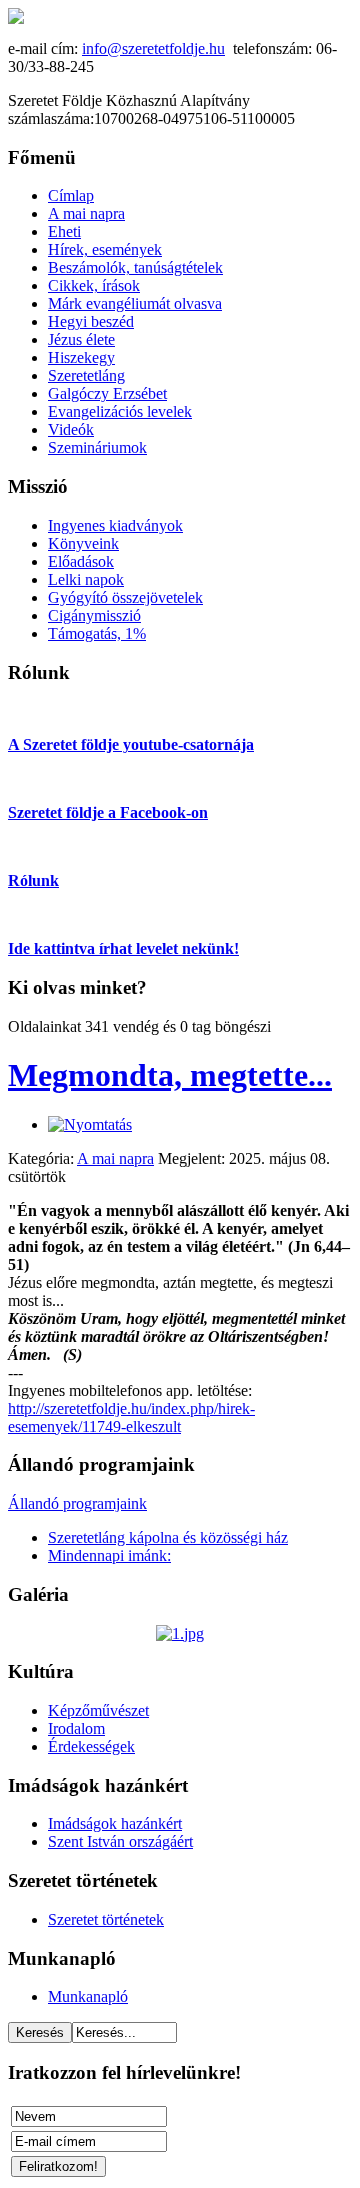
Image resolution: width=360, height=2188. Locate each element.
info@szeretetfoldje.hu (153, 48)
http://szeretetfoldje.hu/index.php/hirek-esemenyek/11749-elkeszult (131, 1417)
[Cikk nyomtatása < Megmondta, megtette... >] (90, 1124)
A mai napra (115, 1158)
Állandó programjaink (77, 1503)
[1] (180, 1633)
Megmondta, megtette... (170, 1075)
